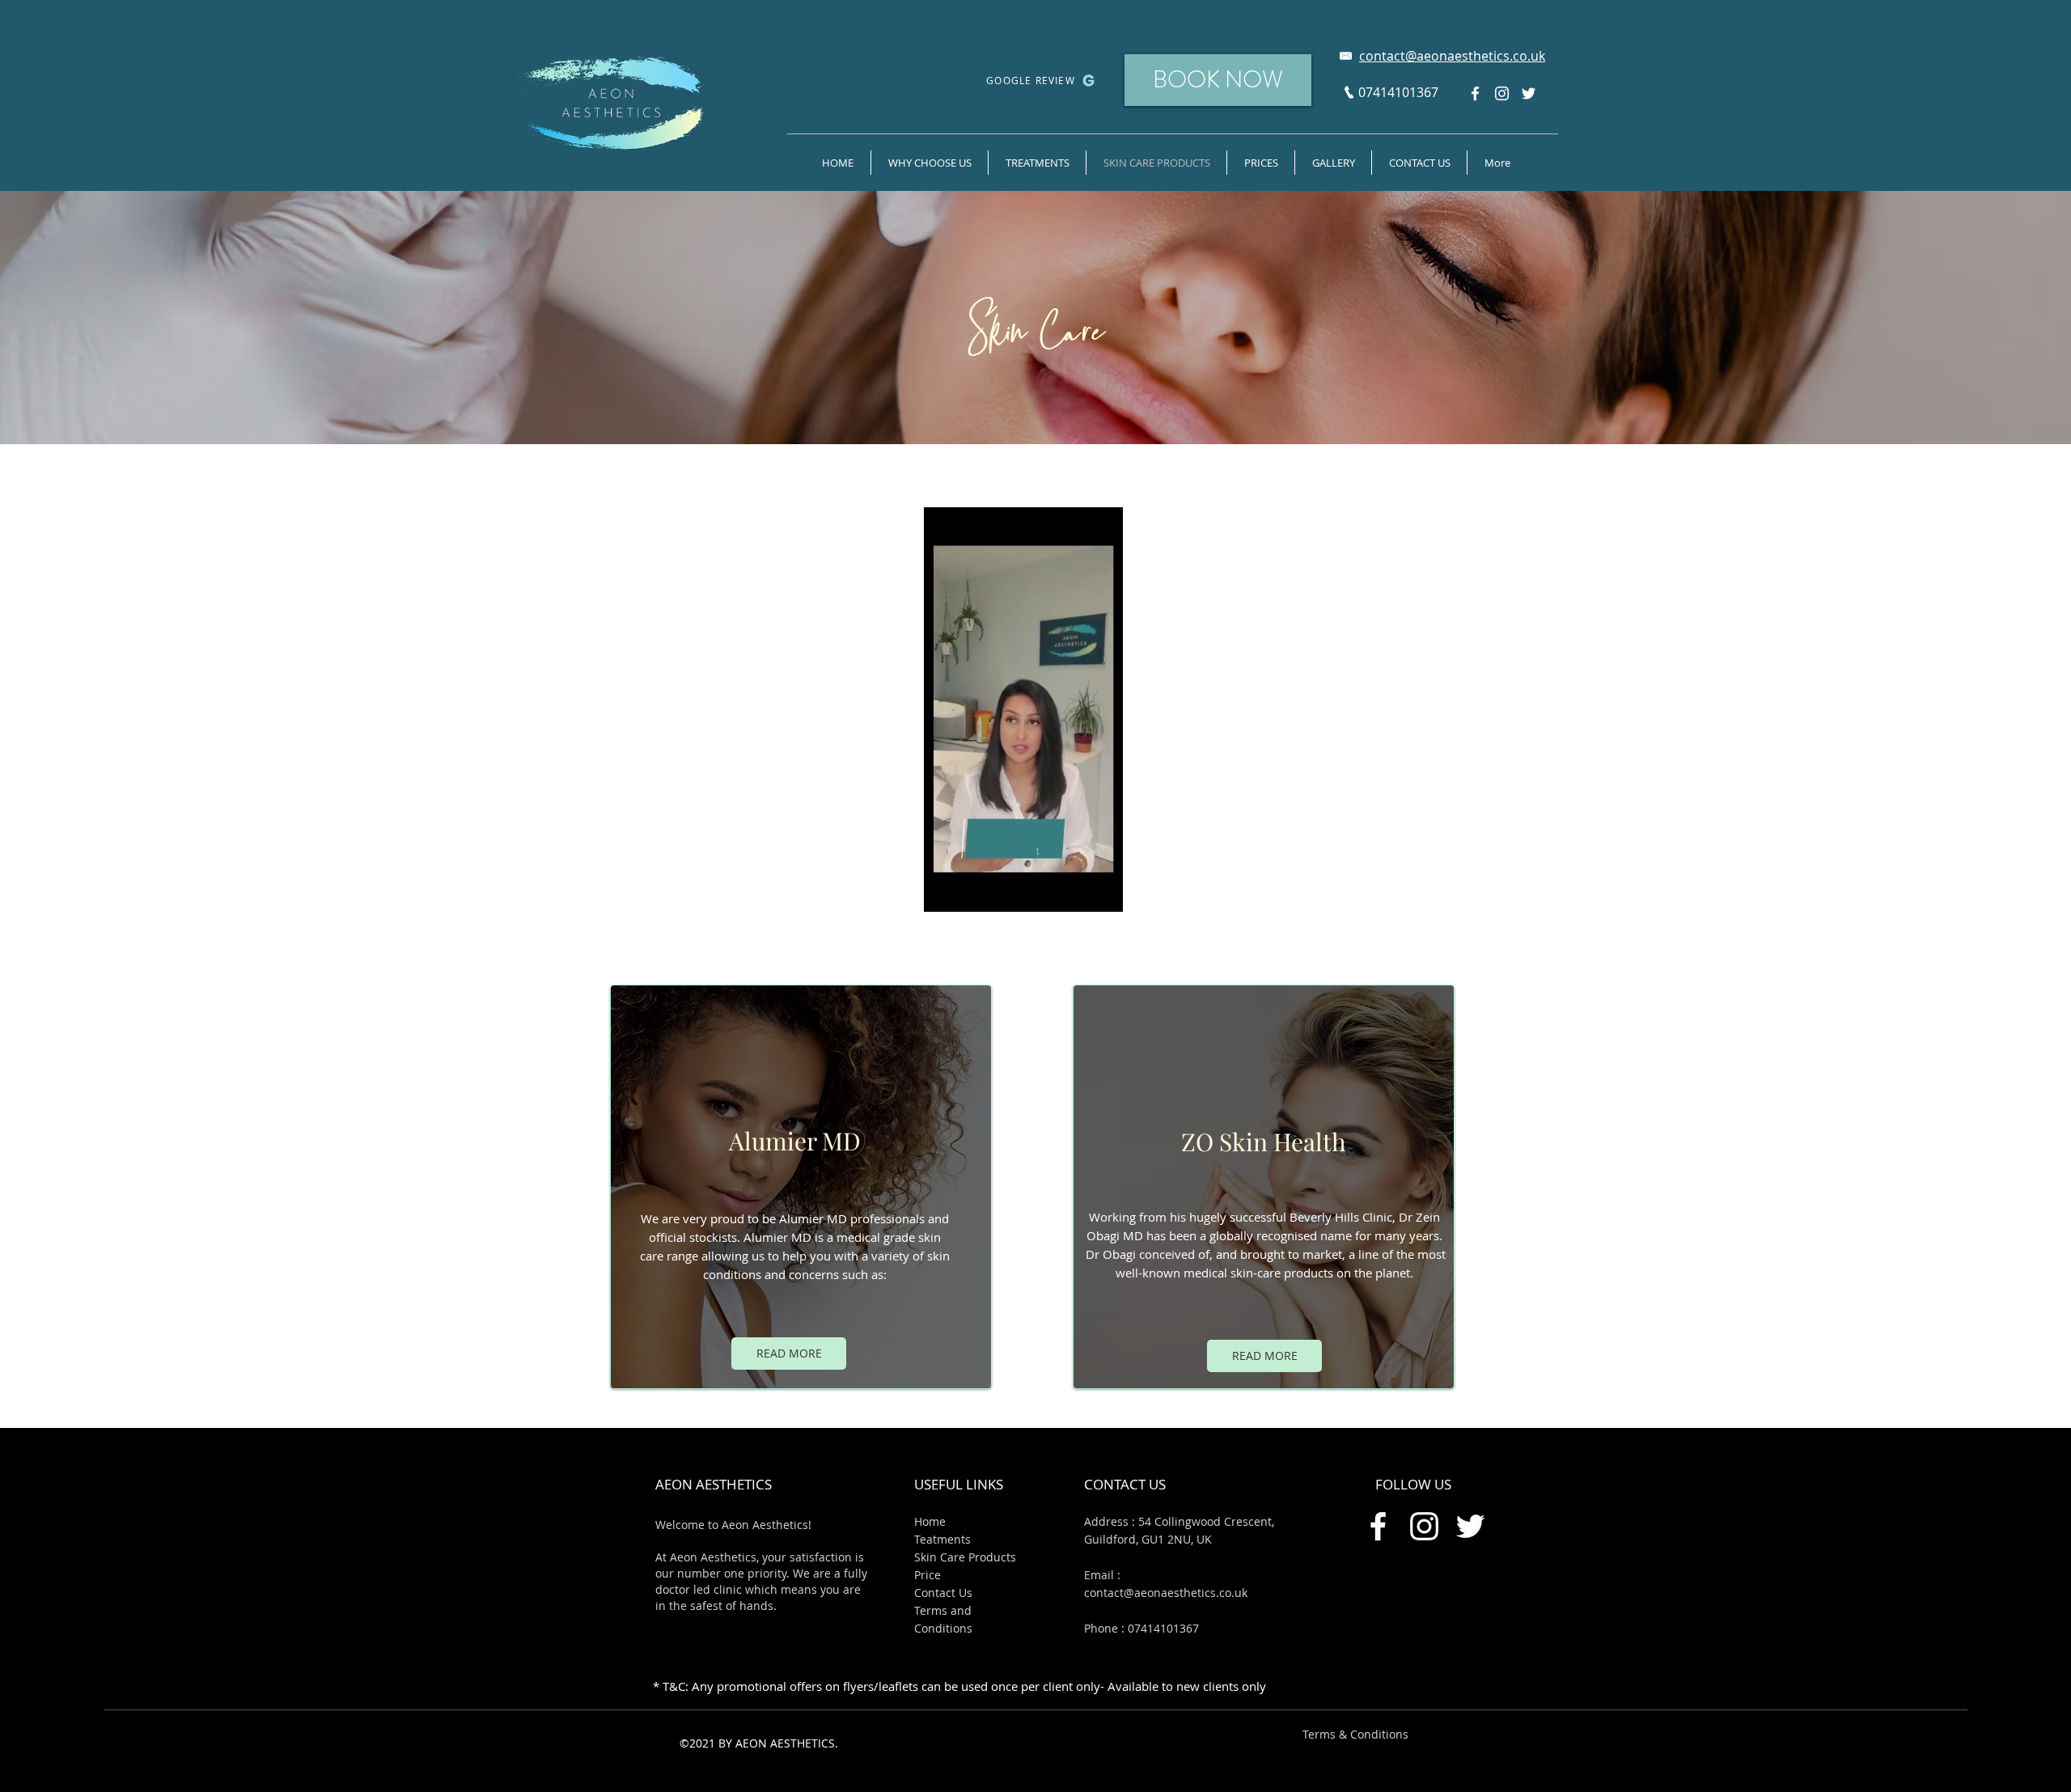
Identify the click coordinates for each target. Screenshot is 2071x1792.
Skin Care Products (965, 1557)
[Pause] (945, 890)
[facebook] (1475, 93)
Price (928, 1575)
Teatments (942, 1539)
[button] (1333, 163)
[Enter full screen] (1107, 890)
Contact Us (943, 1593)
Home (930, 1521)
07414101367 (1163, 1628)
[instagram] (1502, 93)
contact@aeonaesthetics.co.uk (1166, 1593)
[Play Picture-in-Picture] (1080, 890)
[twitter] (1529, 93)
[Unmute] (972, 890)
